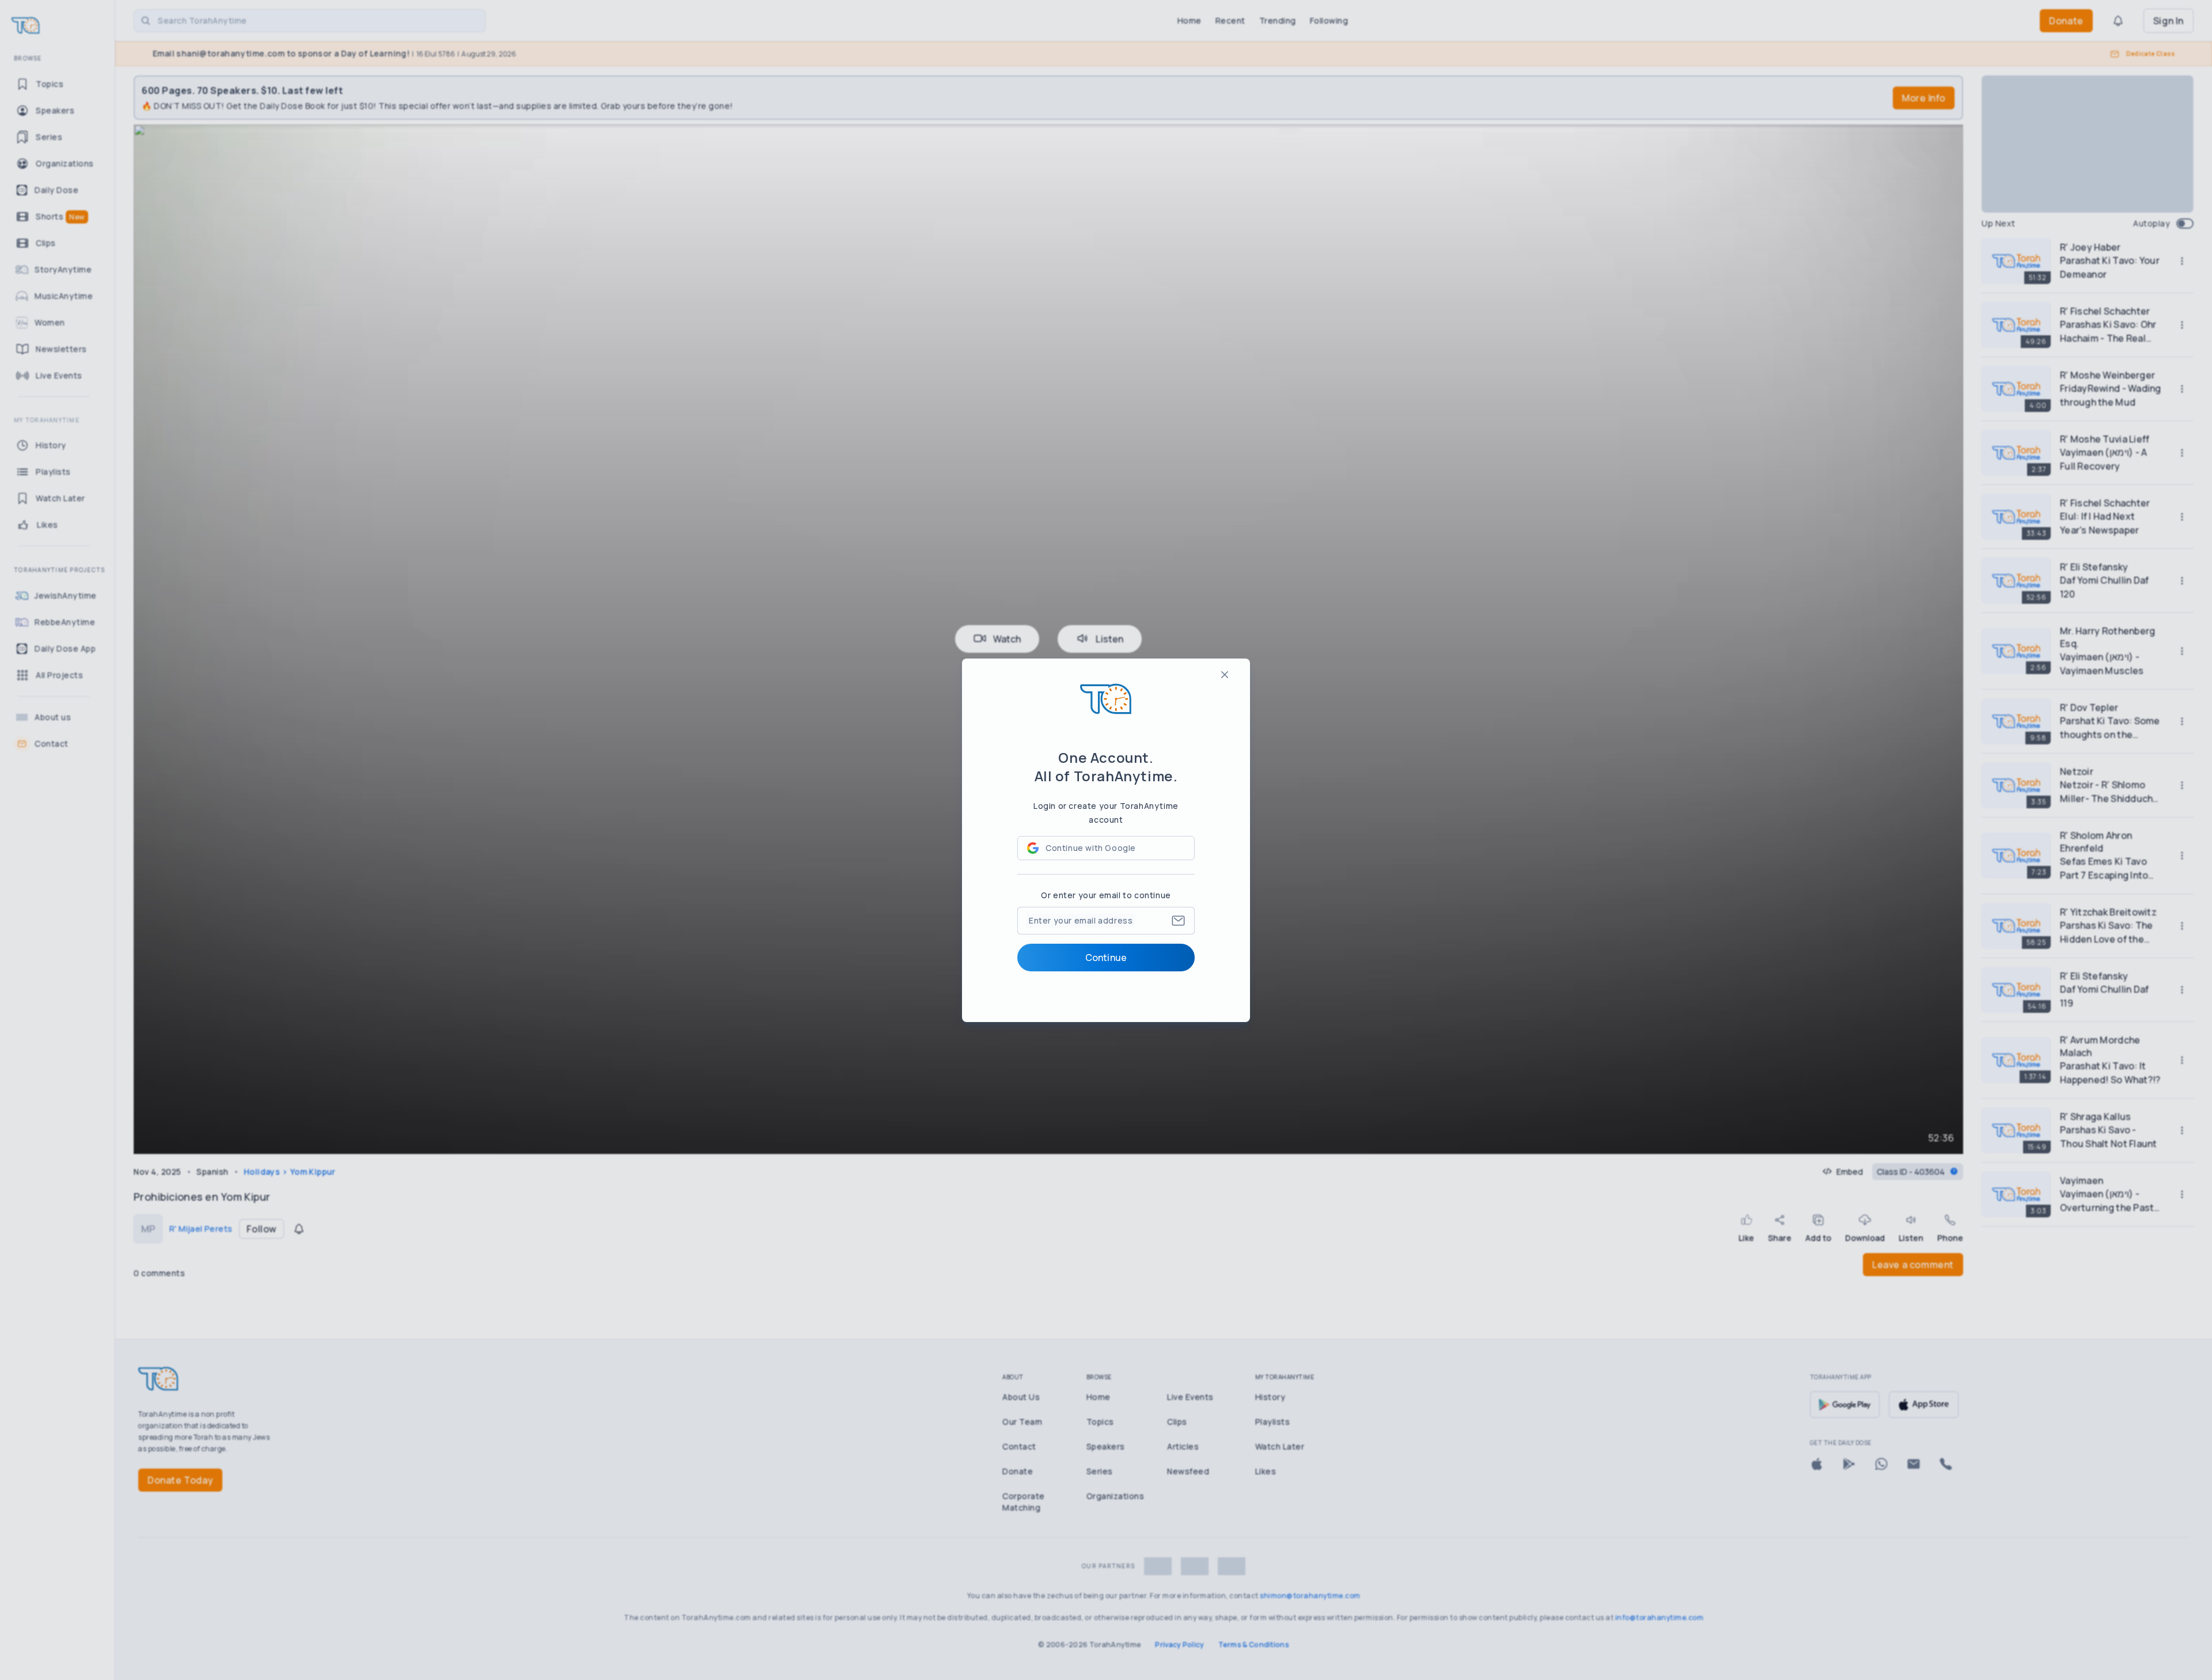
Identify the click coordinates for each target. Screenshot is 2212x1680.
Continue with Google (1091, 848)
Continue (1106, 958)
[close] (1225, 675)
